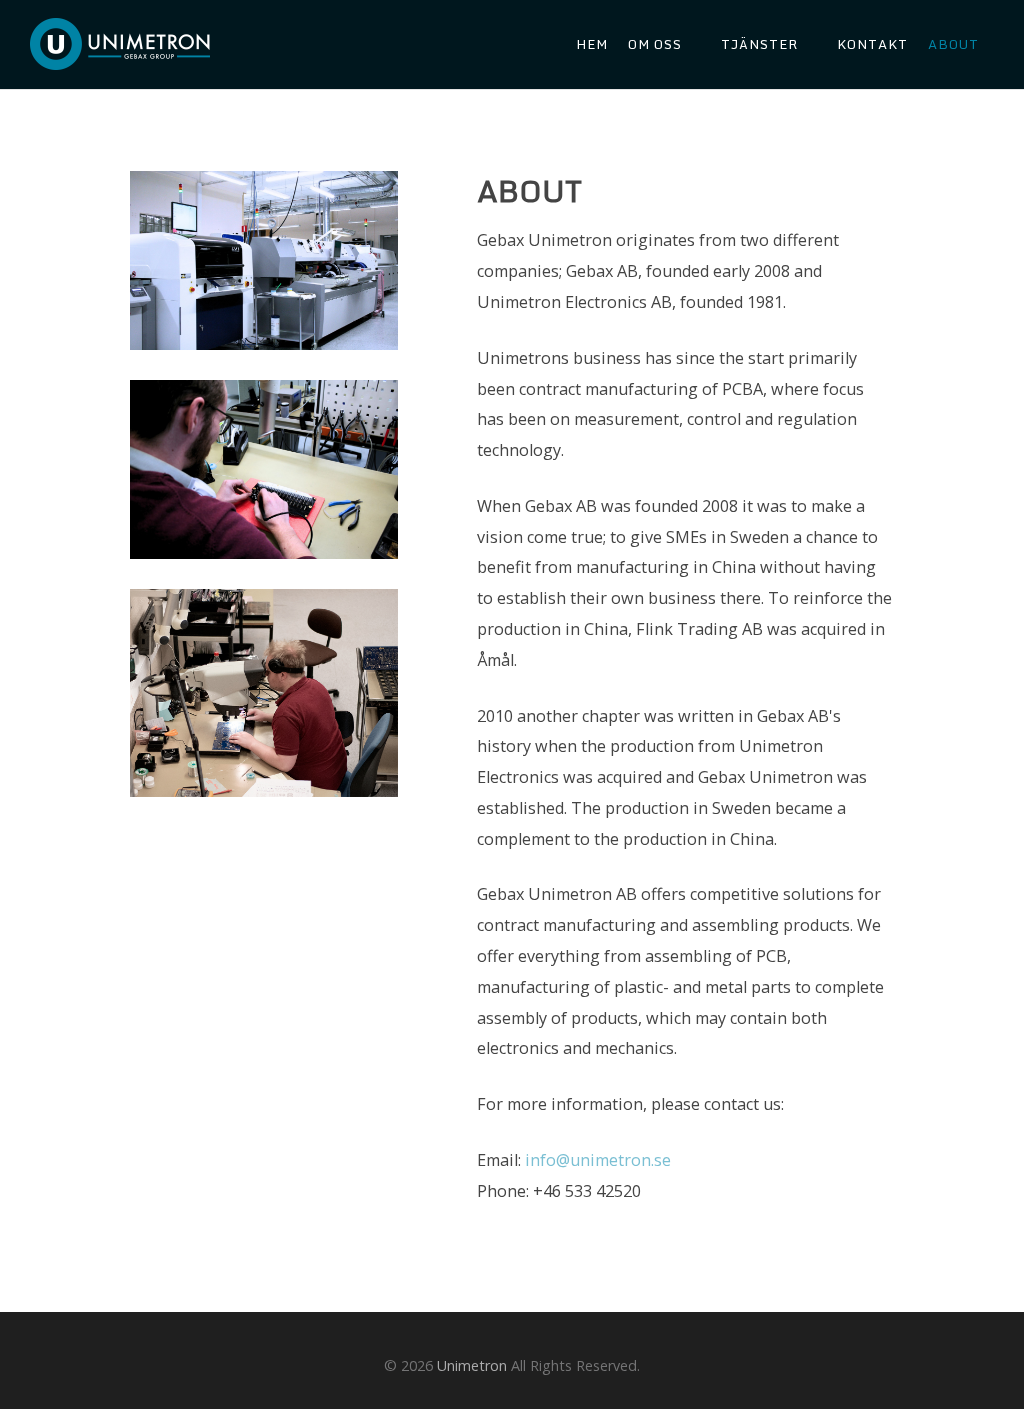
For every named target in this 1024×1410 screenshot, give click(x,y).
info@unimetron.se (598, 1160)
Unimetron (472, 1365)
